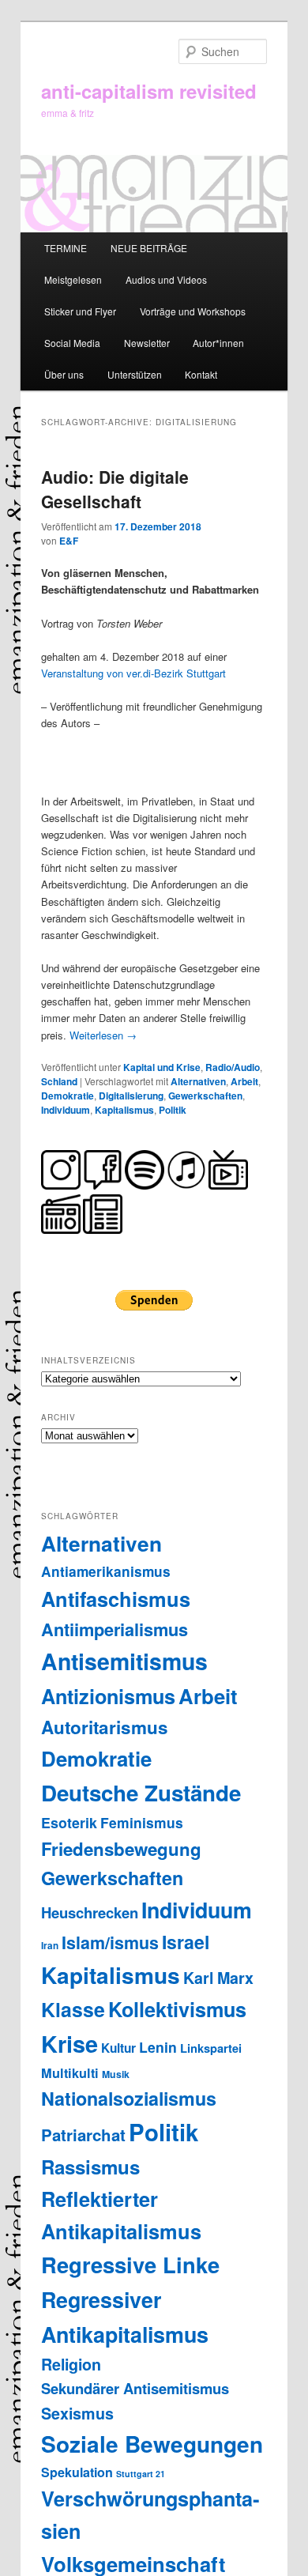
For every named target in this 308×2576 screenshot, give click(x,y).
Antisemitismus (124, 1661)
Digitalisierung (131, 1096)
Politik (173, 1110)
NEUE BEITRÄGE (149, 248)
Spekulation (77, 2472)
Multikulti (70, 2073)
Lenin (158, 2047)
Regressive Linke (130, 2264)
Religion (71, 2364)
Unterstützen (135, 374)
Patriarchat (83, 2135)
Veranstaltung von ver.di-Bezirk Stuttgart (133, 673)
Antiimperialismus (115, 1629)
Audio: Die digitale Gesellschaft (115, 489)
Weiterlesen (103, 1035)
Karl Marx (218, 1978)
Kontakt (201, 374)
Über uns (64, 374)
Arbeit (244, 1081)
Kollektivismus (177, 2009)
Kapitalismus (124, 1110)
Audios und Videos (166, 279)
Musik (116, 2074)
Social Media (72, 343)
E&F (69, 541)
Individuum (66, 1110)
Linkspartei (211, 2048)
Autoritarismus (105, 1727)
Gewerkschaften (205, 1096)
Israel (186, 1942)
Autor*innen (218, 343)
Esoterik (69, 1822)
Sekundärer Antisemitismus (135, 2388)
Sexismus (77, 2413)
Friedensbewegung (121, 1849)
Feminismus (142, 1822)
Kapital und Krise (162, 1067)
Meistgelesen (73, 279)
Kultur (118, 2048)
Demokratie (68, 1096)
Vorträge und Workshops (193, 311)
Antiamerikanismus (106, 1571)
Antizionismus (108, 1696)
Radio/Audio (233, 1067)
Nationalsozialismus (129, 2098)
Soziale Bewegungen (152, 2444)
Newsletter (147, 343)
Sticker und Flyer (80, 311)
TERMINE (66, 248)
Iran (50, 1946)
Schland (59, 1081)
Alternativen (198, 1081)
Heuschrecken (90, 1912)
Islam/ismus (110, 1942)
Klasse (73, 2009)
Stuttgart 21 (141, 2474)
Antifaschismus (116, 1599)
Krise (69, 2044)
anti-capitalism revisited (149, 91)
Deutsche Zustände (141, 1793)
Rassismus (90, 2167)
